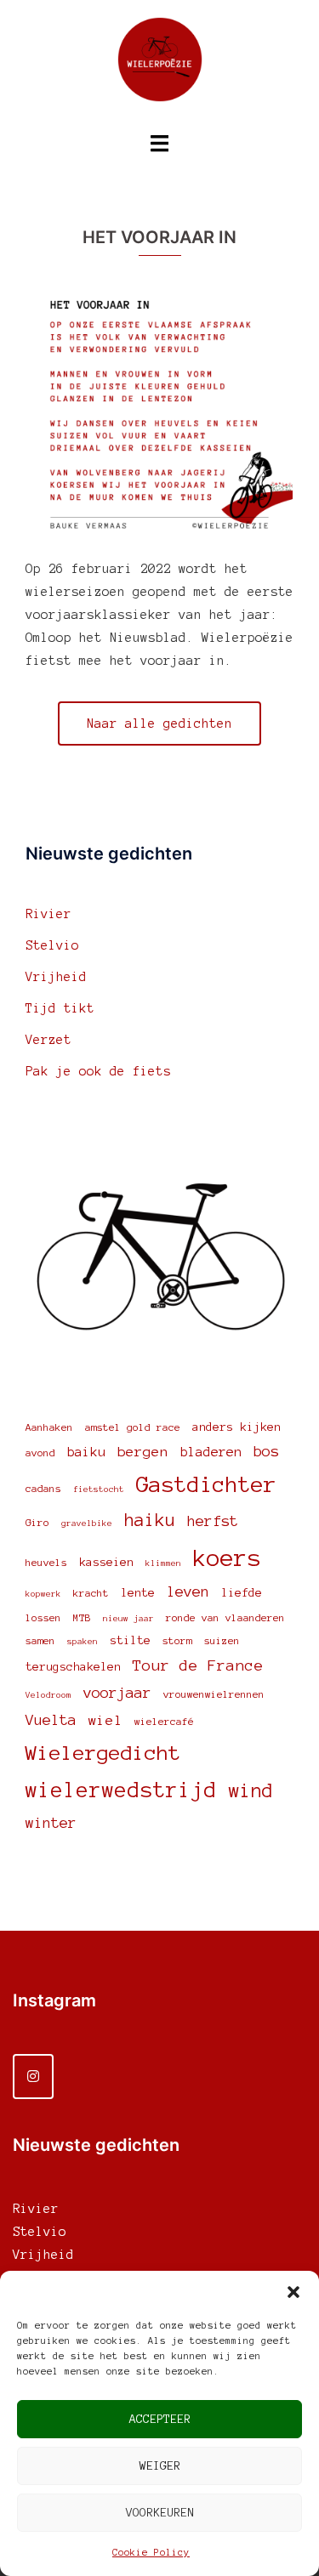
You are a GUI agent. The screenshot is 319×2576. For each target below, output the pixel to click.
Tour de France (198, 1665)
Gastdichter (206, 1484)
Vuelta (51, 1720)
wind (251, 1790)
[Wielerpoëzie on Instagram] (33, 2077)
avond (40, 1453)
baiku (86, 1452)
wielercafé (164, 1721)
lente (138, 1593)
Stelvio (52, 945)
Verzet (48, 1040)
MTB (82, 1617)
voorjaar (117, 1693)
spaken (83, 1641)
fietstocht (99, 1489)
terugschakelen (73, 1667)
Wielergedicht (103, 1753)
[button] (293, 2292)
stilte (130, 1640)
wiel (105, 1720)
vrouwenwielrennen (214, 1694)
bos (266, 1451)
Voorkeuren (160, 2513)
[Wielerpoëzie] (160, 65)
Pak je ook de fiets (98, 1071)
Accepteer (160, 2419)
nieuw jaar (128, 1618)
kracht (91, 1593)
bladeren (211, 1452)
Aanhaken (49, 1427)
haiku (150, 1520)
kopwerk (43, 1594)
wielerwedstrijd (121, 1790)
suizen (222, 1640)
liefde (242, 1593)
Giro (37, 1522)
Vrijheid (56, 977)
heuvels (46, 1562)
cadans (43, 1488)
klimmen (163, 1563)
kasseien (106, 1562)
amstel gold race (133, 1427)
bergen (143, 1451)
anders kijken (236, 1427)
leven (188, 1592)
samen (40, 1640)
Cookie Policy (151, 2552)
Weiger (160, 2466)
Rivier (48, 914)
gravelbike (87, 1523)
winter (51, 1823)
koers (227, 1558)
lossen (43, 1617)
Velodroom (48, 1695)
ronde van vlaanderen (225, 1617)
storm (177, 1640)
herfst (213, 1521)
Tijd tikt (60, 1008)
